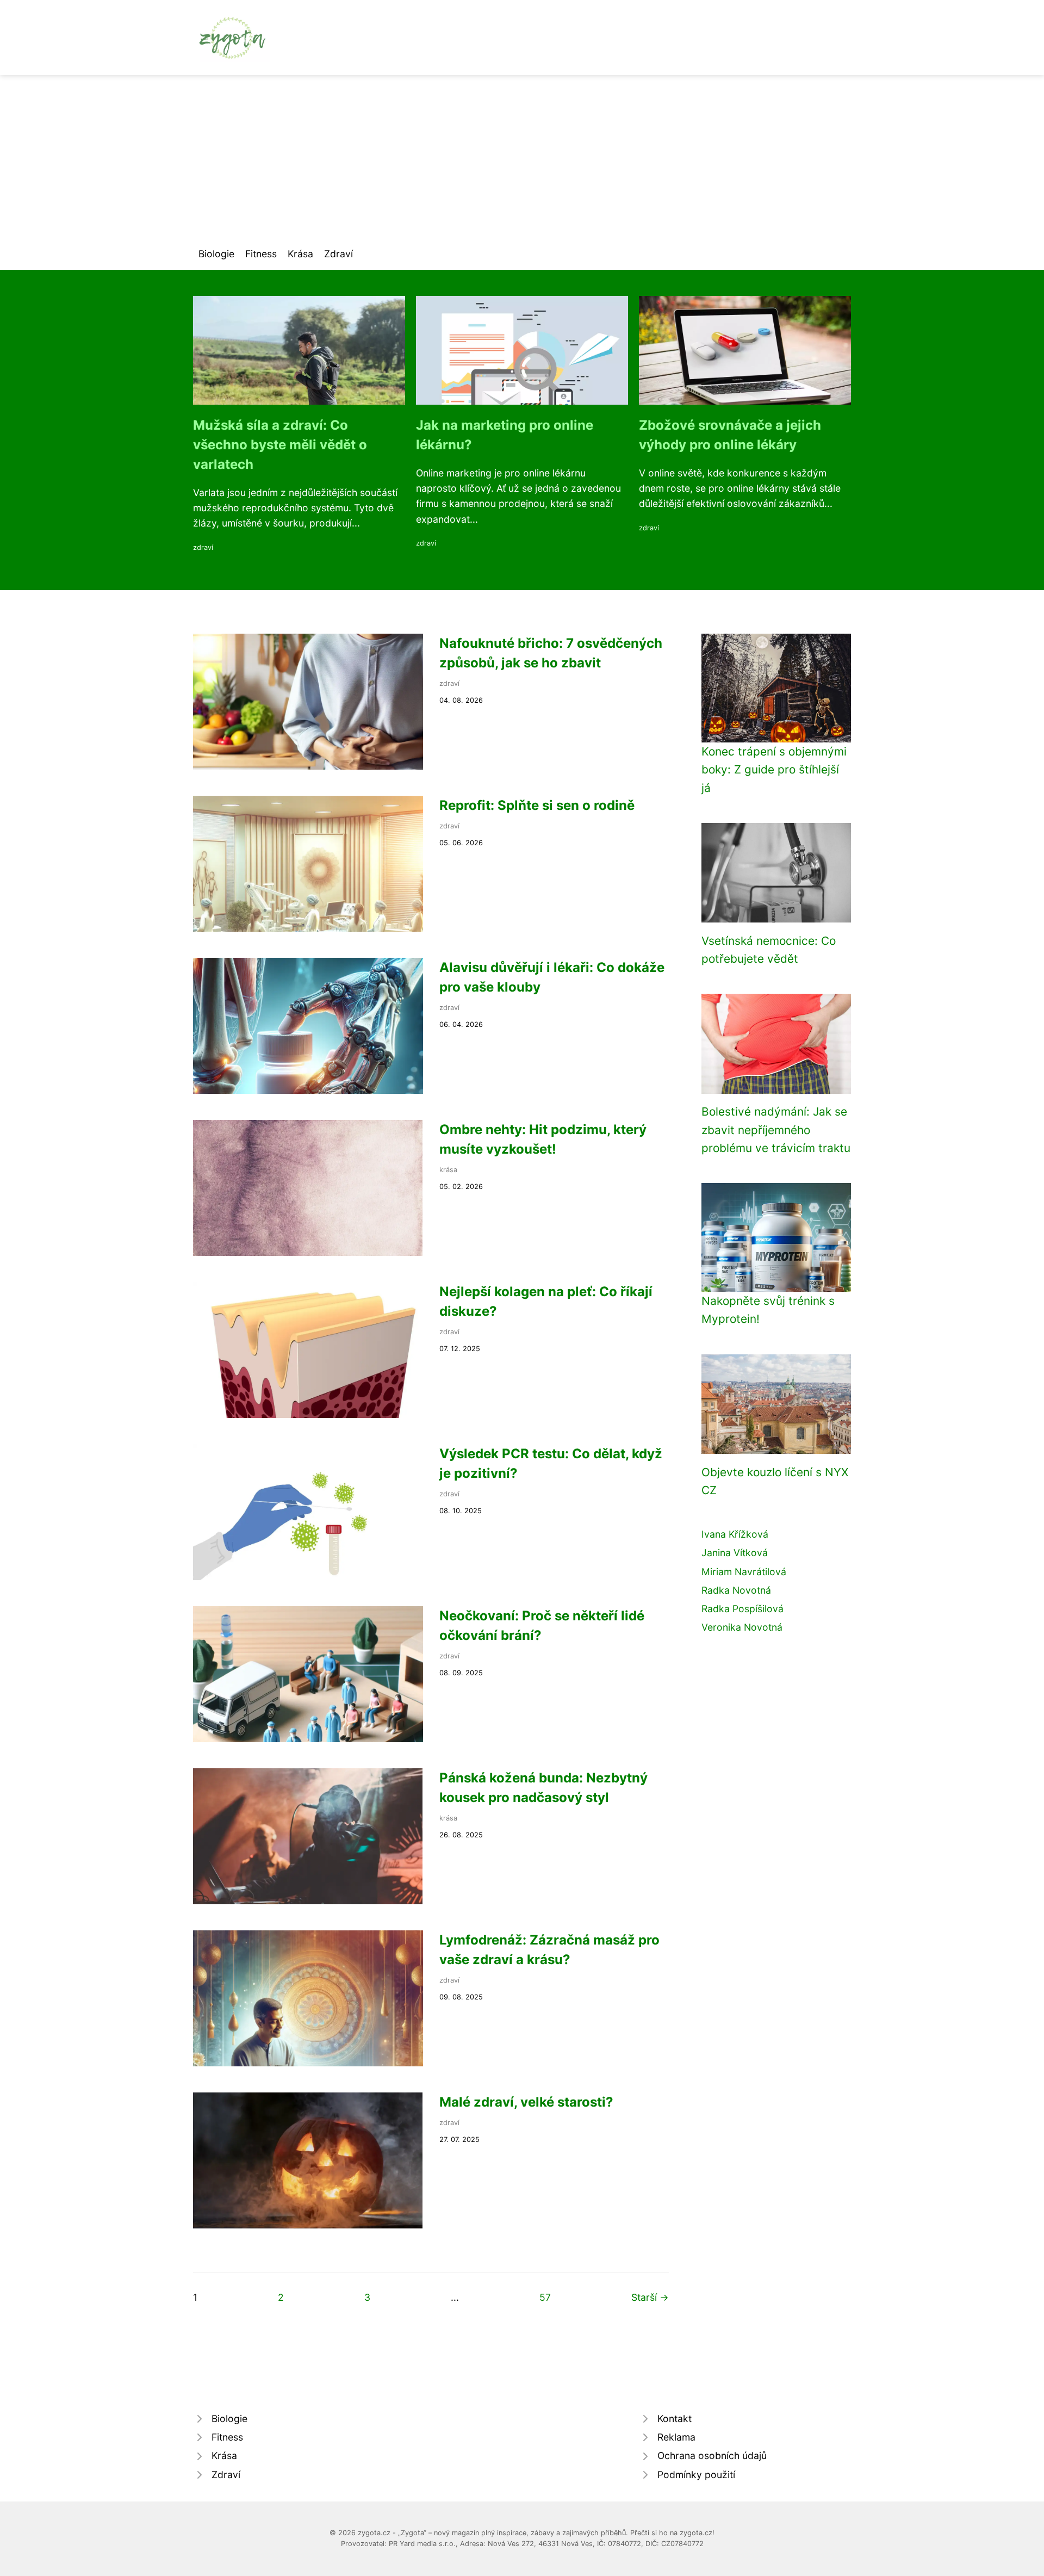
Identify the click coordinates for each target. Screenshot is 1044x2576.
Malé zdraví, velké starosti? (526, 2102)
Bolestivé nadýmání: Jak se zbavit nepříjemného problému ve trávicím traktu (776, 1130)
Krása (300, 254)
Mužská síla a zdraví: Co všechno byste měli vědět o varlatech (280, 445)
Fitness (261, 254)
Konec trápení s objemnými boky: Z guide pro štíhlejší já (774, 770)
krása (448, 1170)
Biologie (216, 254)
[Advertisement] (522, 157)
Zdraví (338, 254)
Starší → (650, 2297)
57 (545, 2297)
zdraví (203, 547)
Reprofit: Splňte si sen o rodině (537, 805)
